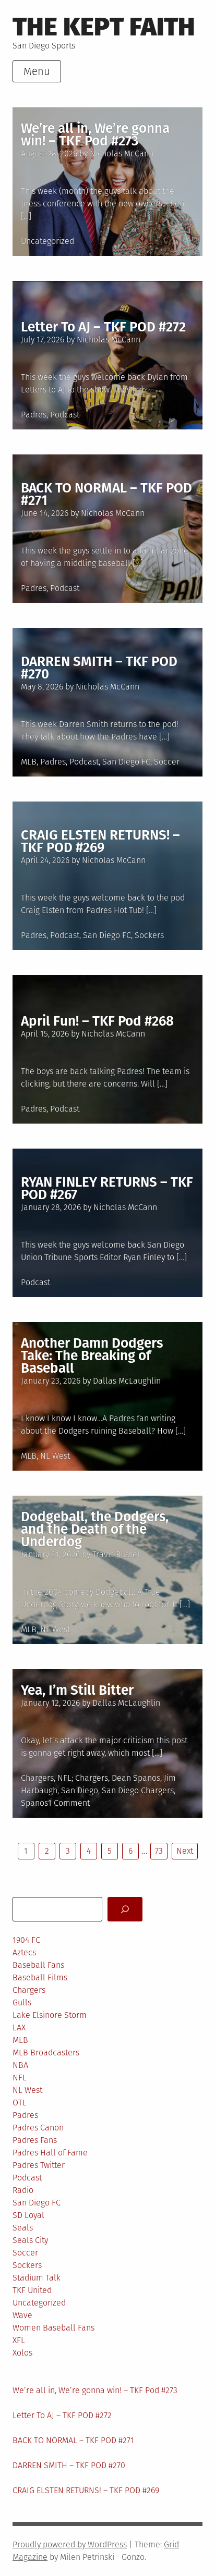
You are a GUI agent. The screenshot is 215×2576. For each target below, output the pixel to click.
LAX (19, 2027)
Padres (34, 415)
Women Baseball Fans (53, 2328)
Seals (23, 2228)
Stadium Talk (37, 2278)
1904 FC (26, 1940)
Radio (23, 2190)
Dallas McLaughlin (127, 1381)
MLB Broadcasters (46, 2053)
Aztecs (24, 1952)
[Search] (125, 1909)
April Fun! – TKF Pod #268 (97, 1021)
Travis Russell (117, 1554)
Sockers (149, 935)
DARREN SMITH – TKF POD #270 (99, 668)
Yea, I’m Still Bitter (77, 1690)
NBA (20, 2065)
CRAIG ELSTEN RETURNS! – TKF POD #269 (100, 841)
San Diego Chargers (138, 1790)
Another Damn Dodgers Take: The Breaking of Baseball (92, 1356)
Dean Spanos (136, 1778)
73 (159, 1851)
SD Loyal (28, 2215)
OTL (20, 2103)
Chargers (37, 1778)
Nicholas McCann (122, 153)
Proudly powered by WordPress (70, 2544)
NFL (64, 1778)
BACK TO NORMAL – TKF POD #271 (106, 494)
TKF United (32, 2290)
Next (185, 1851)
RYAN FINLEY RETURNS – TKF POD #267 (107, 1188)
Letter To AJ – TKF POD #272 (103, 327)
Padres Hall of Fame (50, 2153)
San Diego (80, 1790)
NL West (55, 1456)
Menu (37, 71)
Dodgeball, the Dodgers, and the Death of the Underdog (95, 1529)
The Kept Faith (104, 27)
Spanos (34, 1803)
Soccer (167, 762)
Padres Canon (38, 2128)
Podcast (65, 415)
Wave (22, 2315)
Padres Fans (35, 2140)
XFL (19, 2340)
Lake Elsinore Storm (50, 2015)
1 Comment (69, 1803)
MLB (29, 762)
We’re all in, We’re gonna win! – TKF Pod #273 (95, 135)
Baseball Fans (38, 1965)
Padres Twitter (39, 2165)
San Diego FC (126, 762)
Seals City (30, 2240)
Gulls (22, 2002)
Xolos (22, 2353)
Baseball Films (40, 1977)
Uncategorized (47, 241)
